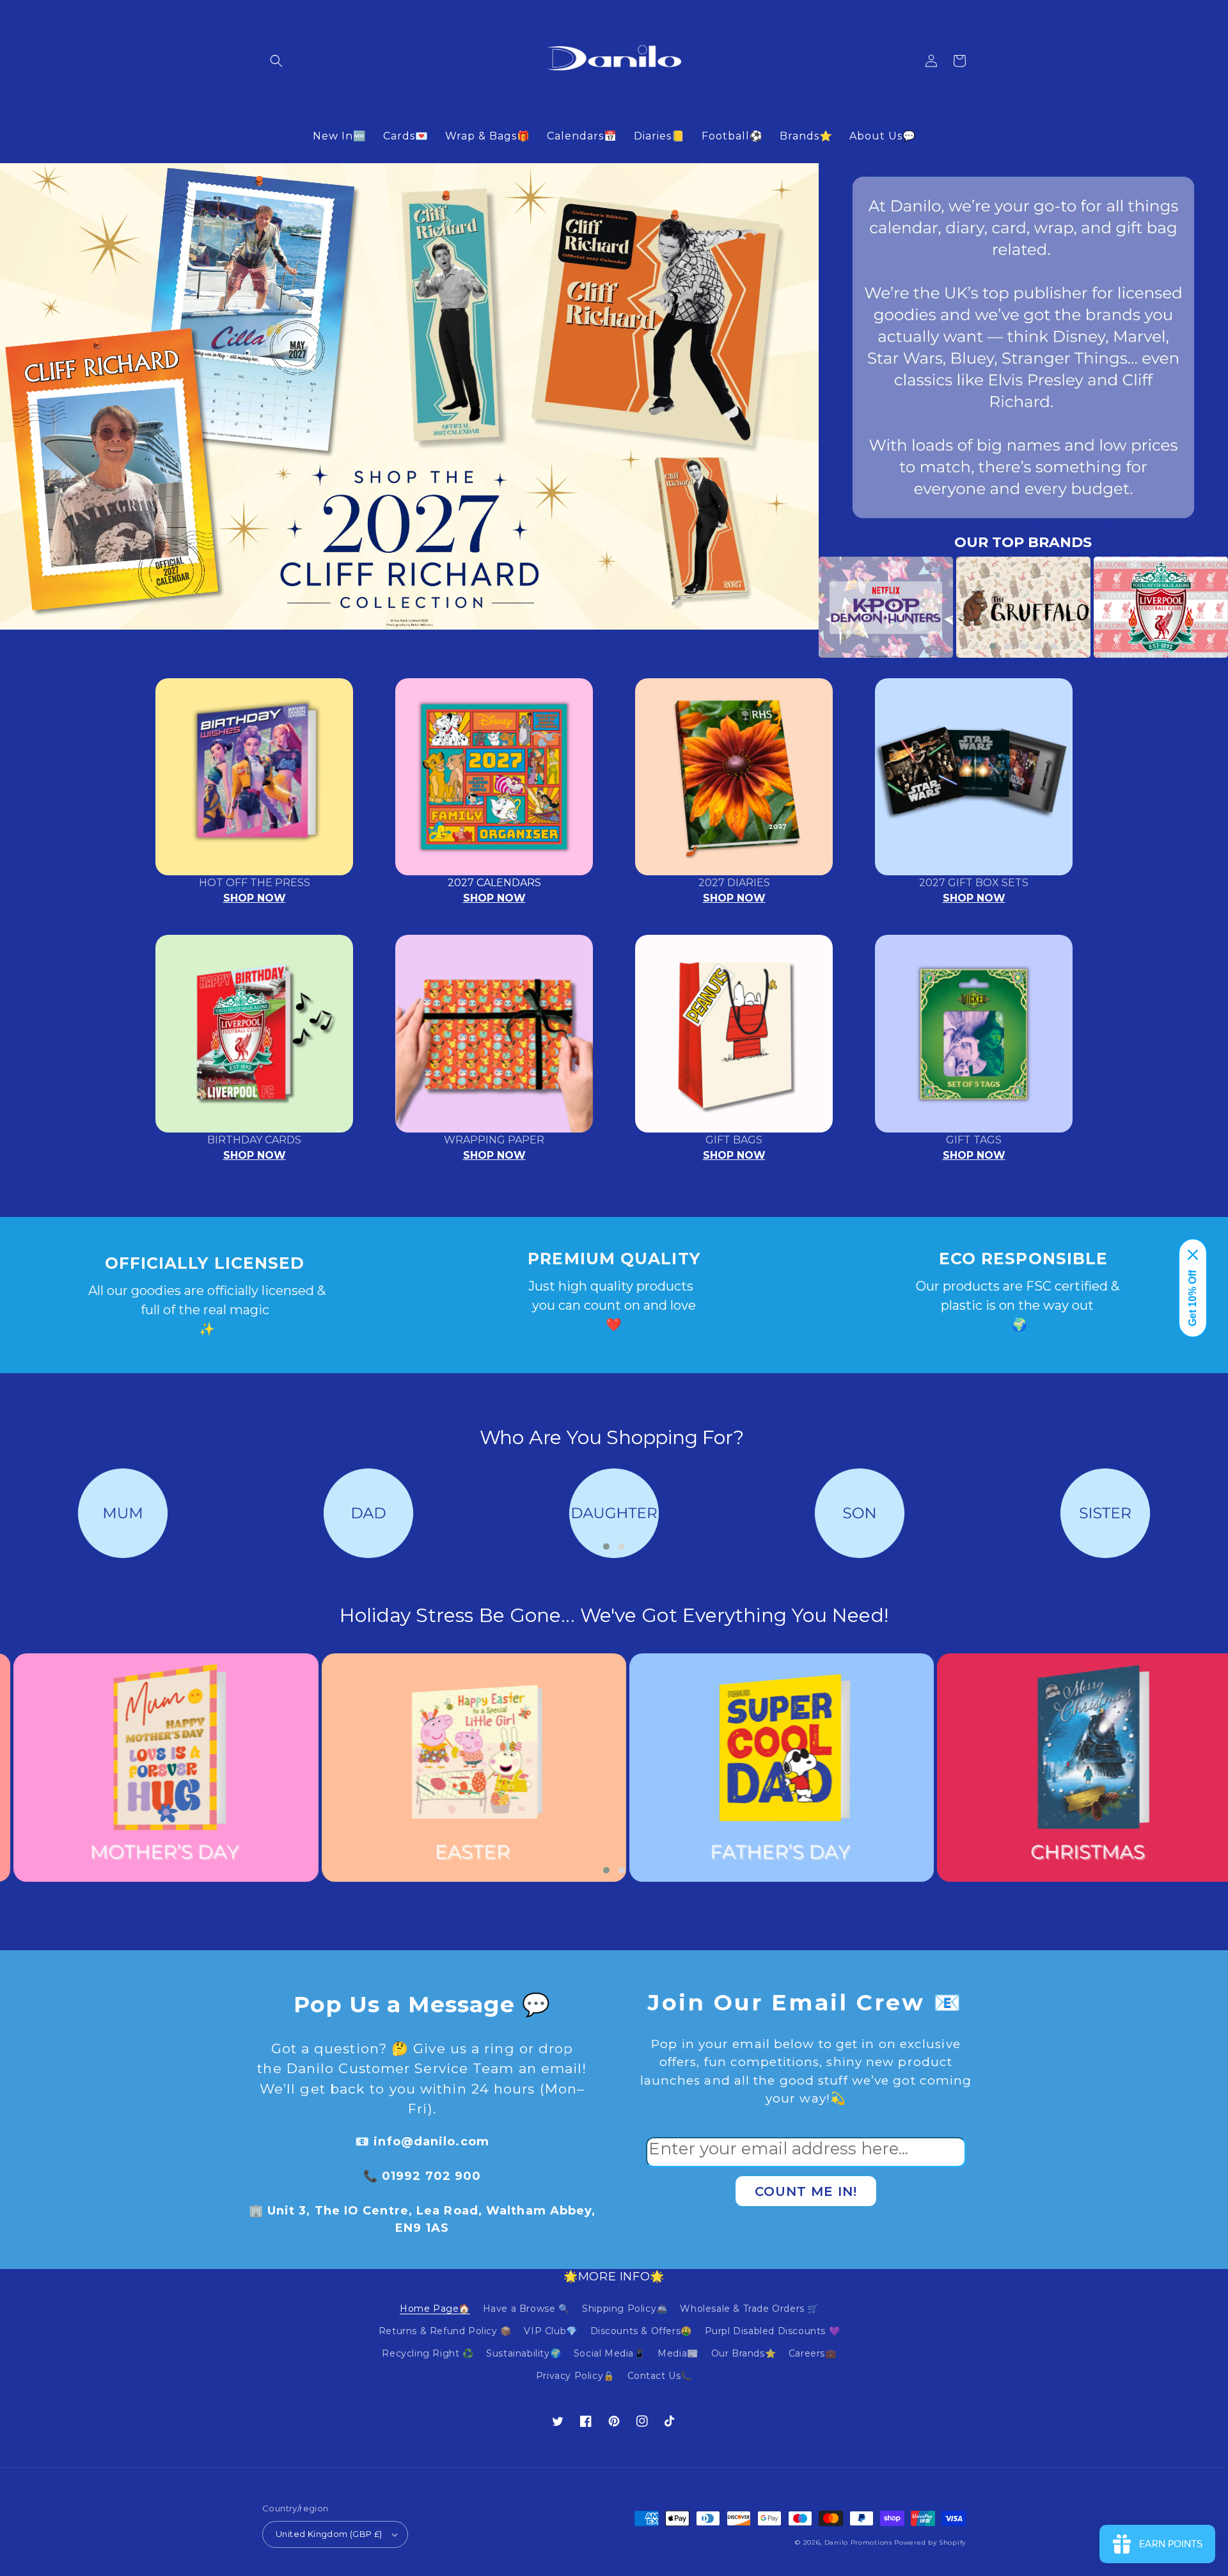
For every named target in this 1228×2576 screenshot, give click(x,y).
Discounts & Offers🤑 (641, 2331)
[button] (276, 61)
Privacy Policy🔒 (575, 2376)
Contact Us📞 (660, 2376)
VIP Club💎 (550, 2331)
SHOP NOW (255, 898)
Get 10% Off (1193, 1298)
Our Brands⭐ (744, 2353)
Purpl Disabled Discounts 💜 (773, 2331)
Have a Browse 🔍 (526, 2309)
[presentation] (799, 607)
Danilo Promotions (858, 2542)
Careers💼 (813, 2353)
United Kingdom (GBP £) (329, 2534)
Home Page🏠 (435, 2309)
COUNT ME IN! (806, 2191)
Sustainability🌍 (523, 2353)
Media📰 (678, 2353)
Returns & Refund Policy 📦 (445, 2331)
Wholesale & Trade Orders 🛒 (749, 2309)
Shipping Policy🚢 (625, 2309)
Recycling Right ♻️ (428, 2353)
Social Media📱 (610, 2353)
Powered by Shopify (930, 2542)
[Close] (1193, 1255)
